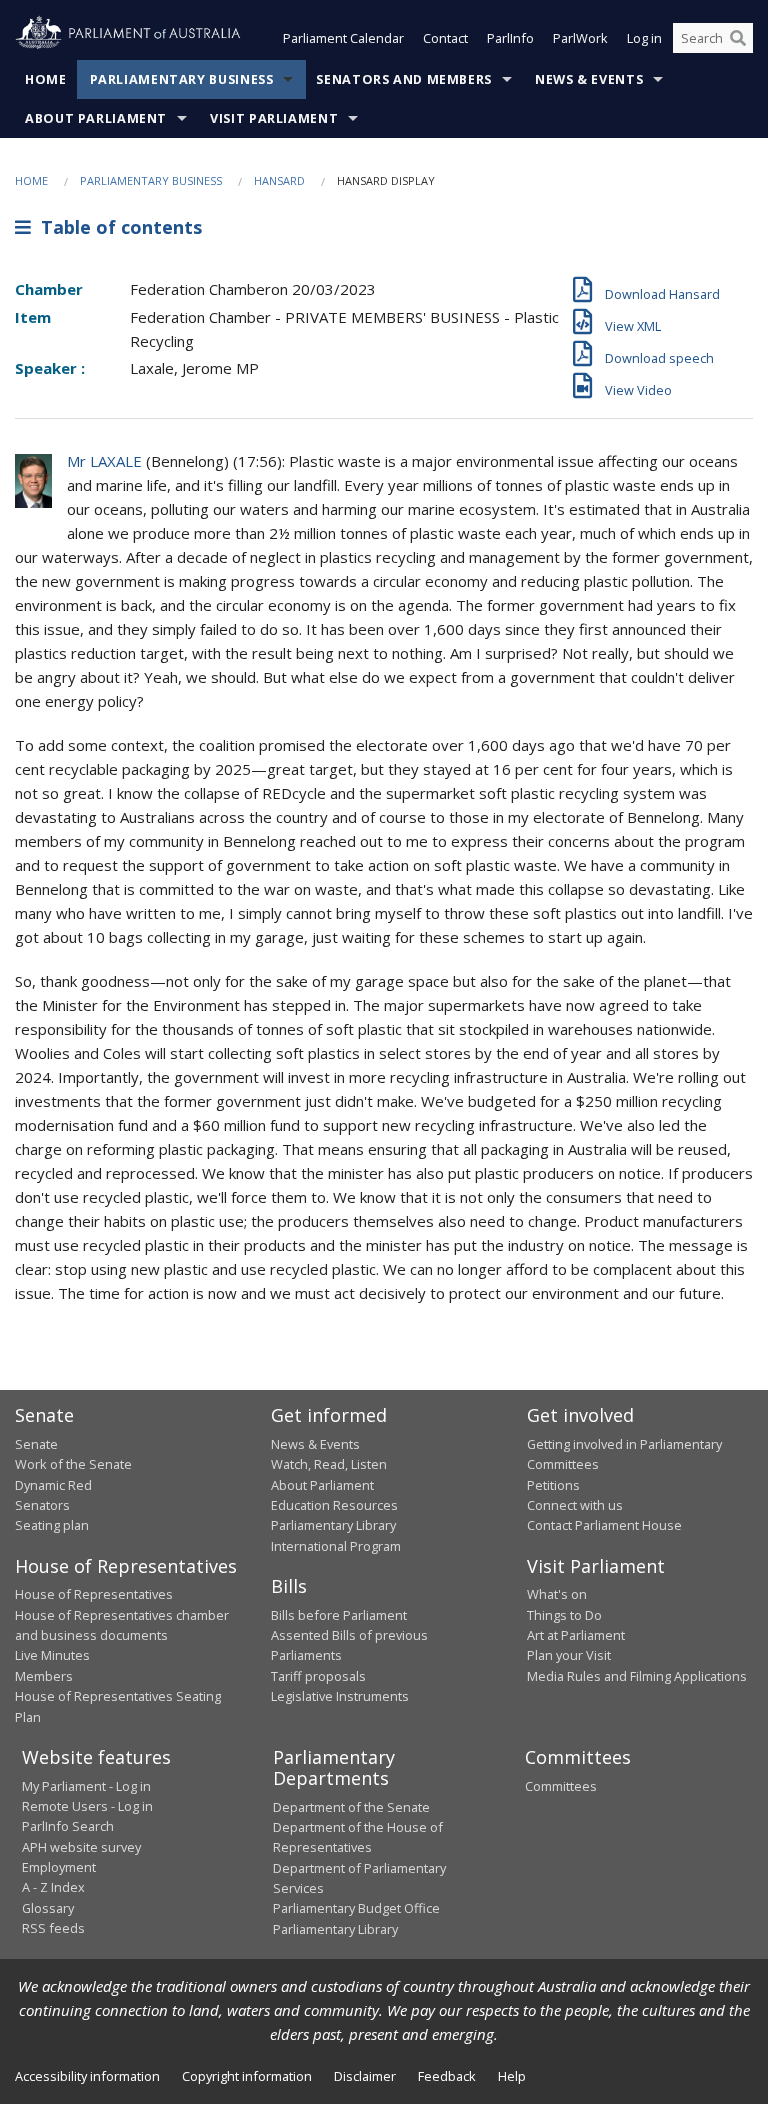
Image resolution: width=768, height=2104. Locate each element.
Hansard (279, 180)
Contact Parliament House (604, 1525)
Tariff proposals (318, 1676)
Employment (59, 1867)
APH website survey (81, 1847)
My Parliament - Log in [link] (86, 1786)
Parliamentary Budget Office (356, 1908)
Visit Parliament (274, 118)
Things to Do (564, 1615)
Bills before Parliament (339, 1615)
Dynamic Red (53, 1485)
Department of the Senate (351, 1807)
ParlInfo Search (68, 1826)
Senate (36, 1444)
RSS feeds (53, 1928)
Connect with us (575, 1505)
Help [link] (512, 2076)
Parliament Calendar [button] (343, 38)
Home (46, 79)
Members (44, 1676)
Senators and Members (404, 79)
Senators (42, 1505)
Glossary (48, 1908)
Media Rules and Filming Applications (637, 1676)
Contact (445, 38)
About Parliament (96, 118)
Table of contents (116, 227)
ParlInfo (510, 38)
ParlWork (580, 38)
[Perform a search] (738, 38)
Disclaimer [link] (365, 2076)
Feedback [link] (447, 2076)
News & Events (589, 79)
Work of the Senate (73, 1464)
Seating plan (52, 1525)
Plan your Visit (569, 1655)
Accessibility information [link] (87, 2076)
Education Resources (334, 1505)
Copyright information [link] (247, 2076)
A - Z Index (53, 1887)
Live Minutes (52, 1655)
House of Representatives (94, 1594)
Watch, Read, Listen (329, 1464)
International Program (336, 1546)
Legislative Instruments (340, 1696)
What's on (557, 1594)
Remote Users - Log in (87, 1806)
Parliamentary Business (182, 79)
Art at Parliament (576, 1635)
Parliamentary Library (333, 1525)
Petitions (553, 1485)
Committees (561, 1786)
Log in (644, 38)
